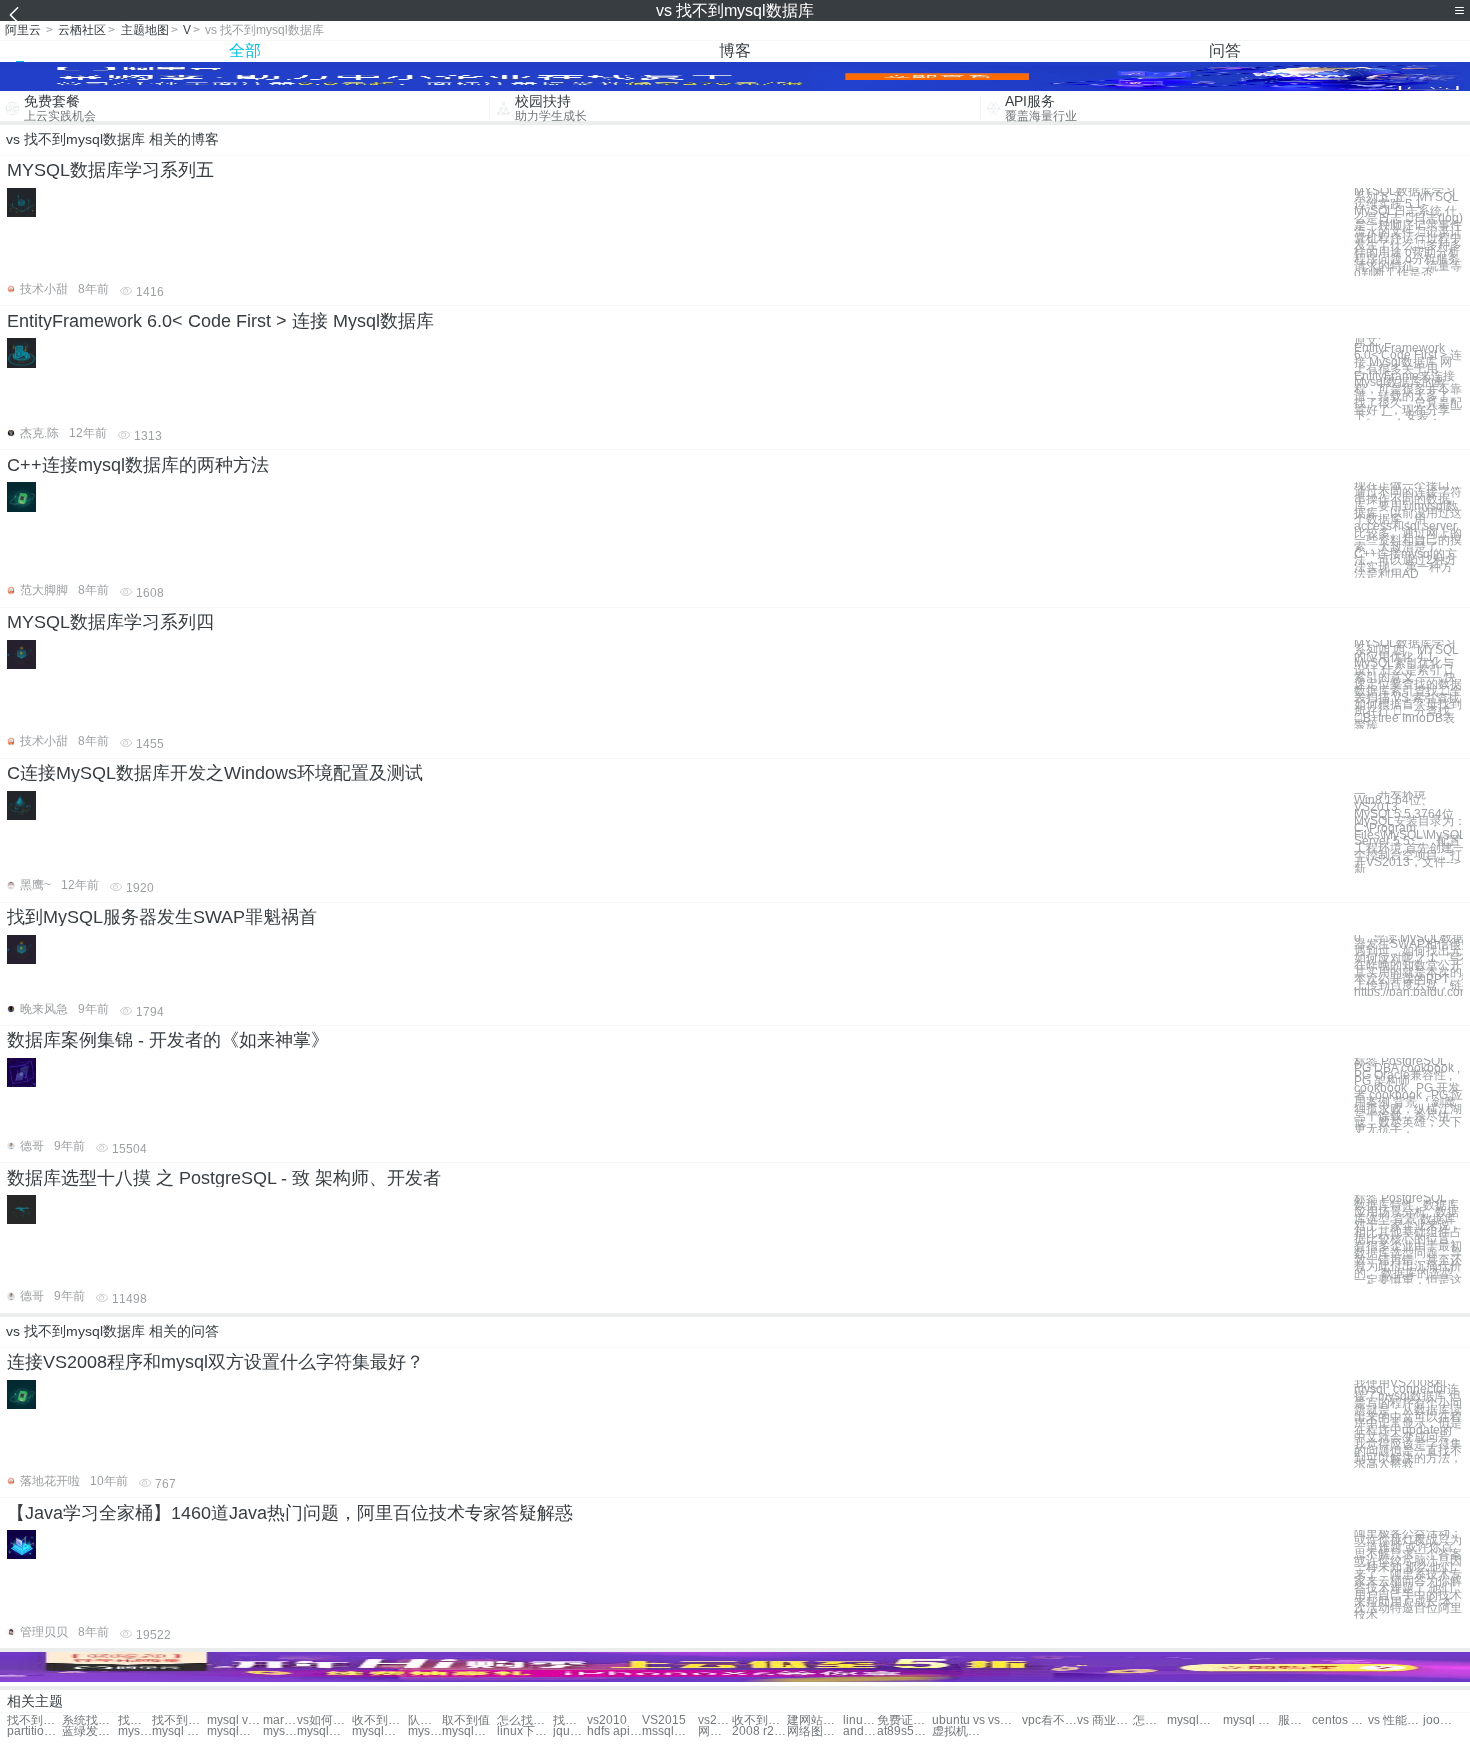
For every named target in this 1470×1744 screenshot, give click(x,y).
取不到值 (466, 1720)
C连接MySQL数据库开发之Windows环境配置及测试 (215, 773)
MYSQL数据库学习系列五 (110, 170)
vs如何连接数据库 (324, 1720)
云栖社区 (82, 30)
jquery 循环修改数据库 (570, 1731)
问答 (1225, 50)
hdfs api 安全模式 (614, 1731)
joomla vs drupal (1440, 1720)
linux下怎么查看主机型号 (524, 1731)
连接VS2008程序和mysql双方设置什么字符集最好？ (215, 1362)
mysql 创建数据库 (179, 1731)
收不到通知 (379, 1720)
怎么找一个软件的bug (1150, 1720)
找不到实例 (34, 1720)
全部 (245, 50)
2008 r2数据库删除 (759, 1731)
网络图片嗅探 (814, 1731)
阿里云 (23, 30)
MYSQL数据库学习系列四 (110, 622)
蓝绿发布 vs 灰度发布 (89, 1731)
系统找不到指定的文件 (89, 1720)
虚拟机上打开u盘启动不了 (959, 1731)
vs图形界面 (1005, 1720)
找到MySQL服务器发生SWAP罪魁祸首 (162, 917)
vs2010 (607, 1720)
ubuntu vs (958, 1720)
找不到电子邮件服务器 (179, 1720)
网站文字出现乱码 (715, 1731)
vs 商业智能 (1104, 1720)
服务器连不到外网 (1295, 1720)
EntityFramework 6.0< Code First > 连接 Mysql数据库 (220, 321)
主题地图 (145, 30)
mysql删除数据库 (425, 1731)
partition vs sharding (34, 1731)
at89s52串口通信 (904, 1731)
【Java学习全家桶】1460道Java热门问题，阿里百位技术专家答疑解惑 (290, 1513)
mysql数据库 (1194, 1720)
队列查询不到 (425, 1720)
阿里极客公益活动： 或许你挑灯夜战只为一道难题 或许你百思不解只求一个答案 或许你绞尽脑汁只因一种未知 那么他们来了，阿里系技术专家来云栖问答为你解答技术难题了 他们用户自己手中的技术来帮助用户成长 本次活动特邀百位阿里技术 (1408, 1574)
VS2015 (664, 1720)
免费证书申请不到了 (904, 1720)
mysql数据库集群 (379, 1731)
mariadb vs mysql (280, 1720)
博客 (735, 50)
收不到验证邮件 (759, 1720)
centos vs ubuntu (1339, 1720)
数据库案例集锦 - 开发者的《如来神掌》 (168, 1040)
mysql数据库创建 (234, 1731)
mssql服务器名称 (669, 1731)
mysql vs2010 (234, 1720)
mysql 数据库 (1250, 1720)
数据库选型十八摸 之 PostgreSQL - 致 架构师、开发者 (224, 1178)
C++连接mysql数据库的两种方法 (138, 465)
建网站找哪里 (814, 1720)
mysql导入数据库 (324, 1731)
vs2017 (715, 1720)
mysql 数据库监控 (280, 1731)
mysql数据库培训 (469, 1731)
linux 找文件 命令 (860, 1720)
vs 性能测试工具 (1395, 1720)
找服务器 (570, 1720)
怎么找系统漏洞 (524, 1720)
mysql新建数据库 (135, 1731)
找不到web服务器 (135, 1720)
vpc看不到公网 (1049, 1720)
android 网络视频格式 (860, 1731)
